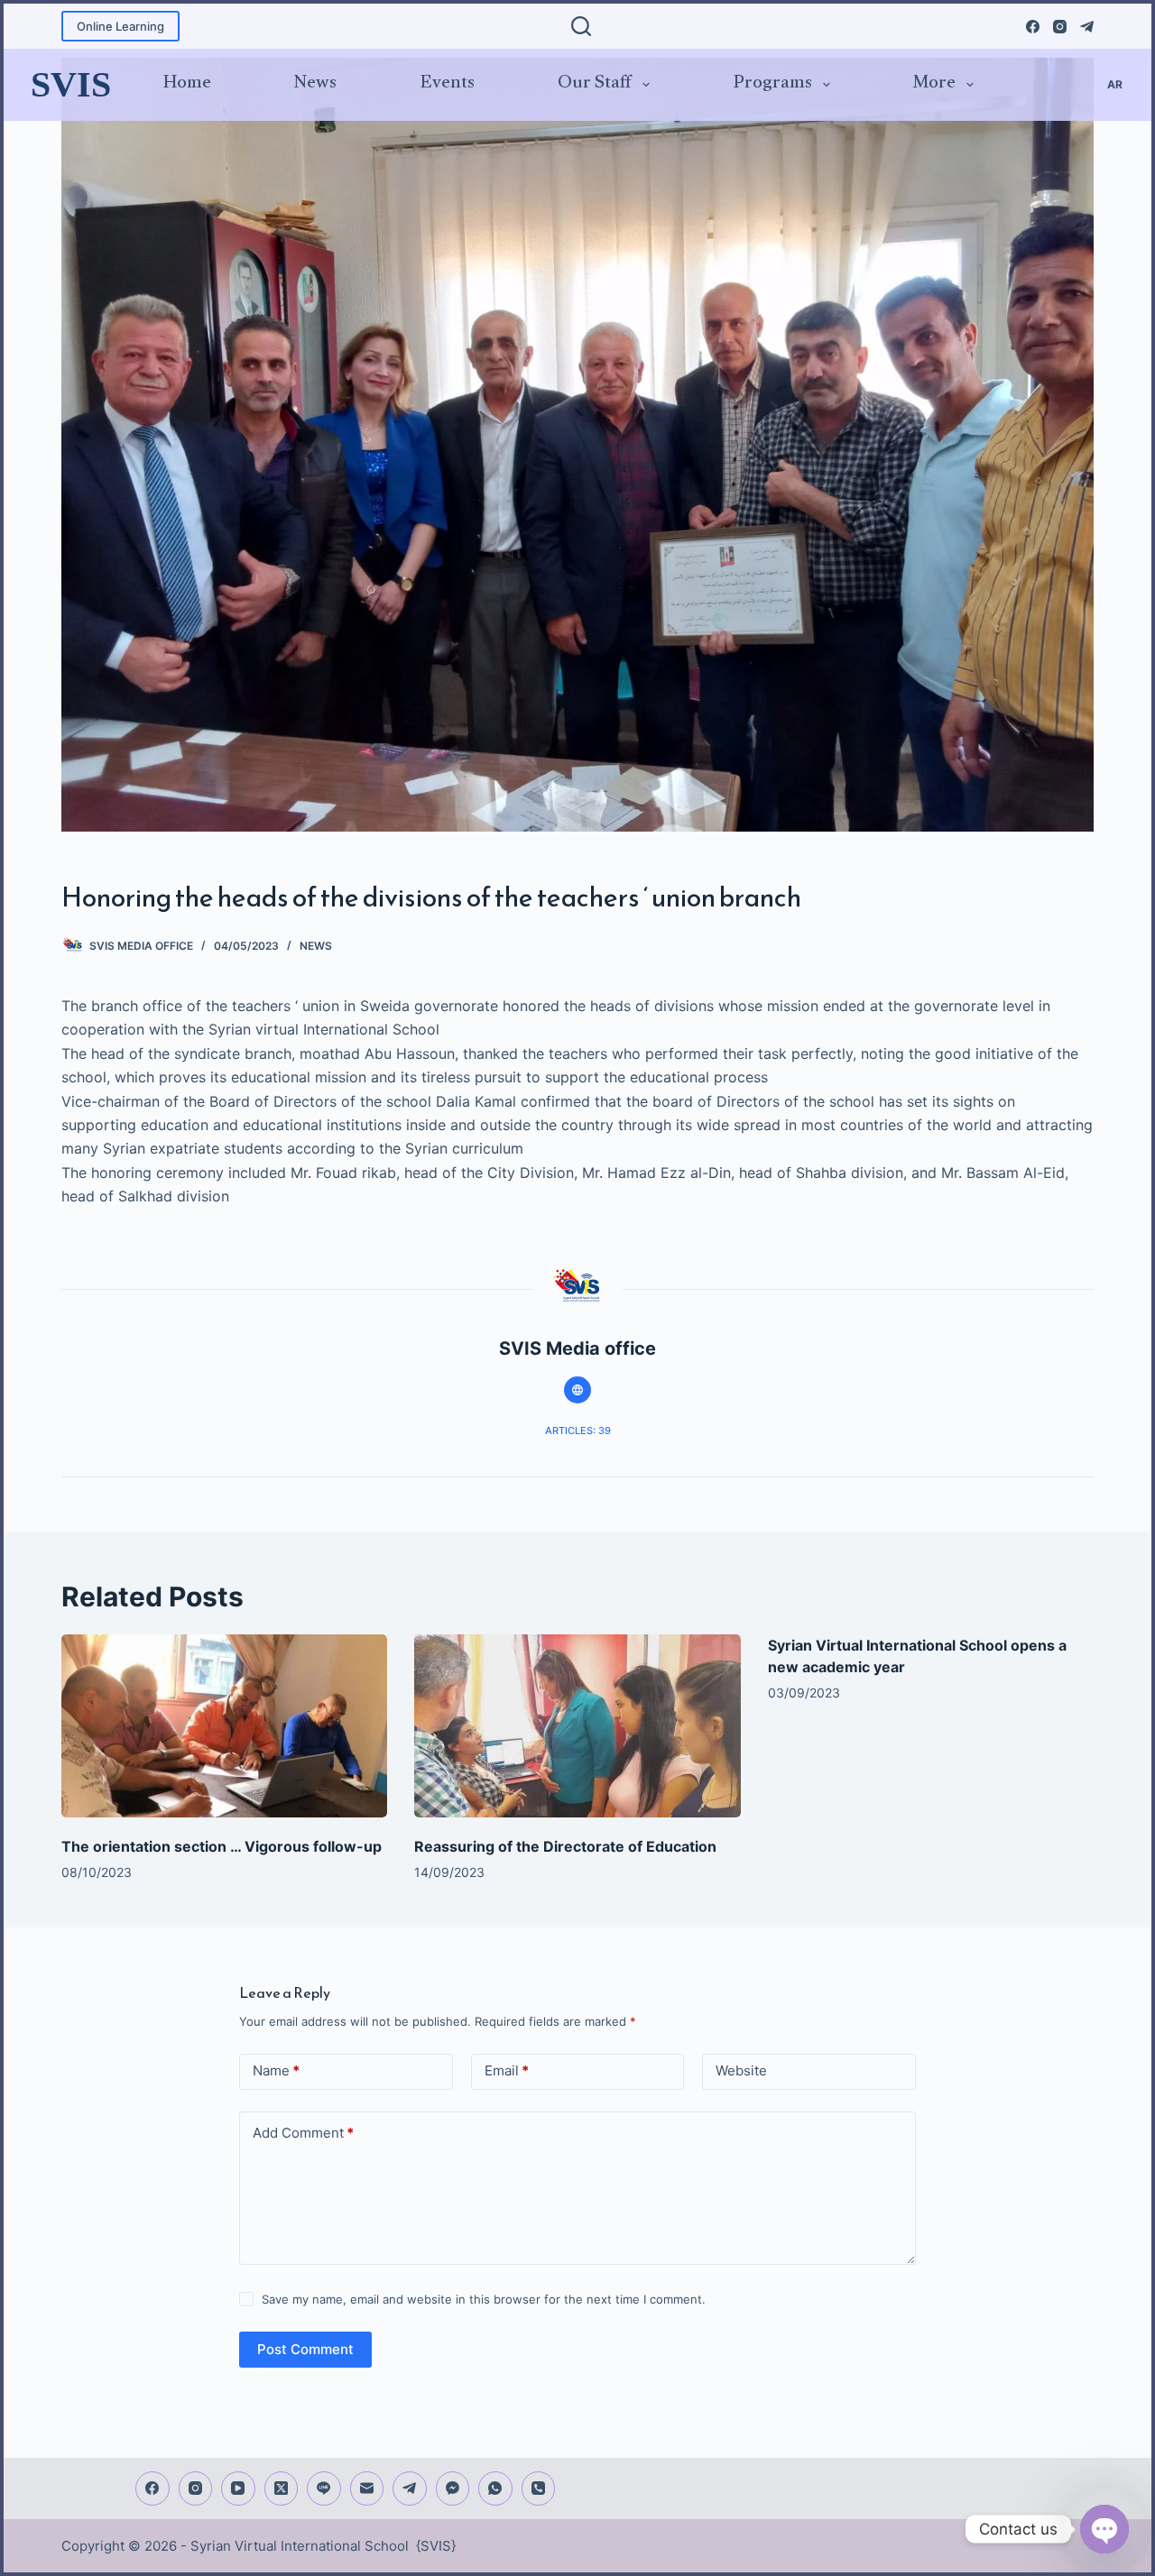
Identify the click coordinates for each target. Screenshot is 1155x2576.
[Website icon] (577, 1390)
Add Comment (303, 2133)
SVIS (71, 84)
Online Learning (120, 26)
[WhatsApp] (495, 2489)
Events (448, 85)
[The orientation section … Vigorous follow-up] (224, 1726)
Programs (773, 85)
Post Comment (305, 2349)
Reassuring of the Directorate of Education (565, 1846)
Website (741, 2070)
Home (187, 85)
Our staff (595, 85)
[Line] (324, 2489)
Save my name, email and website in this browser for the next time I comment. (484, 2299)
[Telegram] (1087, 27)
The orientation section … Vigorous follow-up (222, 1846)
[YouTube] (238, 2489)
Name (276, 2070)
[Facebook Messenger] (453, 2489)
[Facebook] (1033, 27)
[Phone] (539, 2489)
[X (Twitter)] (282, 2489)
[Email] (367, 2489)
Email (507, 2070)
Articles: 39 (578, 1431)
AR (1115, 84)
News (315, 85)
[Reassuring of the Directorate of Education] (577, 1726)
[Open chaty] (1104, 2529)
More (934, 85)
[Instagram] (1060, 27)
